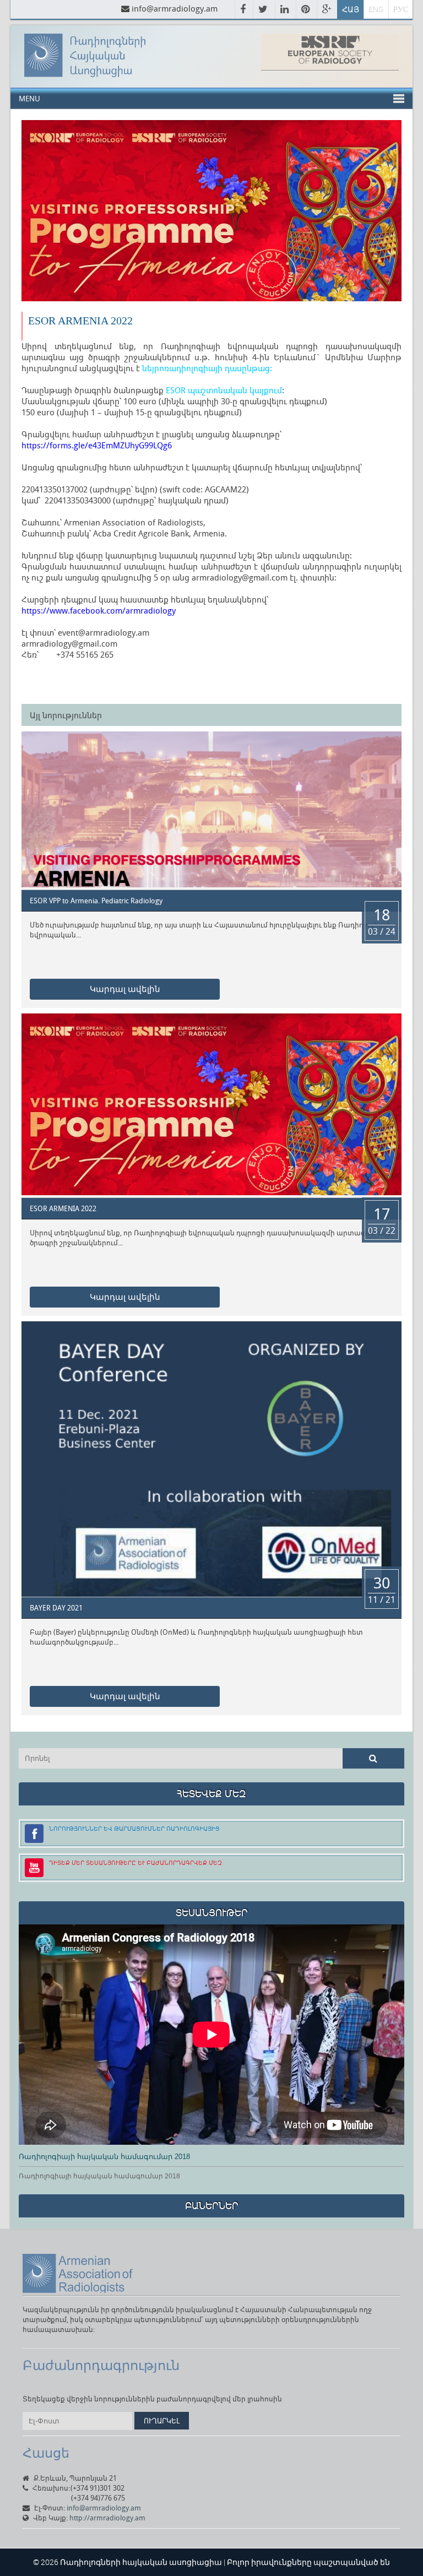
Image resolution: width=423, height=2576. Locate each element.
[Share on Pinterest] (306, 10)
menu (29, 98)
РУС (401, 9)
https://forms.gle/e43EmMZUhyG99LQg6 (97, 445)
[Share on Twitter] (264, 10)
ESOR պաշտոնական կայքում (224, 390)
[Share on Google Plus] (327, 10)
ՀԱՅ (351, 9)
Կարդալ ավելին (125, 989)
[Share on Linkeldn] (285, 10)
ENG (376, 9)
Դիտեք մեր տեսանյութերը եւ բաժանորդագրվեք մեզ (135, 1862)
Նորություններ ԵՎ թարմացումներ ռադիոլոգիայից (134, 1828)
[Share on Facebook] (244, 10)
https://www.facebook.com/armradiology (99, 610)
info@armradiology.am (175, 8)
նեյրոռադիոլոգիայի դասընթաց (206, 368)
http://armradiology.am (107, 2518)
